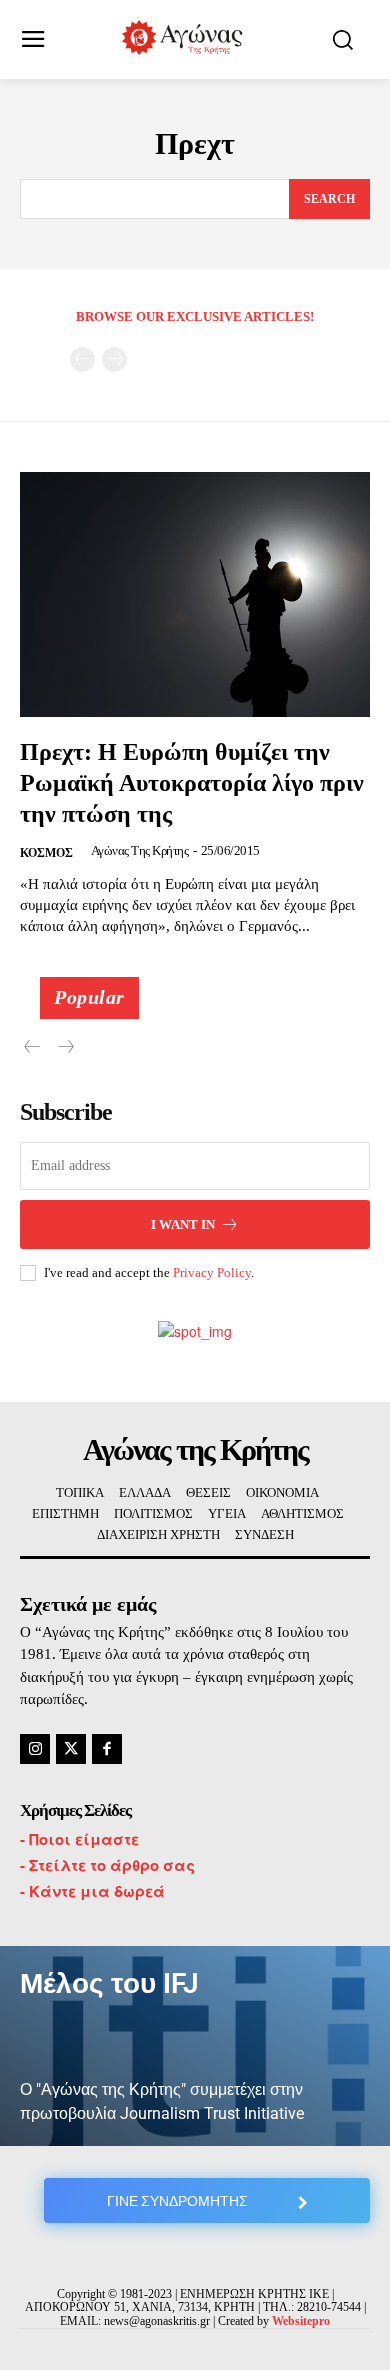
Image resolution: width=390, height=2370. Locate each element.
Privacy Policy (212, 1272)
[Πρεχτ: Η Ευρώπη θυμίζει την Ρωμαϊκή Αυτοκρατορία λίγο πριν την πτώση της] (195, 594)
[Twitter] (71, 1749)
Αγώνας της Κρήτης (140, 850)
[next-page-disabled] (114, 359)
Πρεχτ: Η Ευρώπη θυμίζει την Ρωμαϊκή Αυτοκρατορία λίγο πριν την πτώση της (192, 783)
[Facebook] (107, 1749)
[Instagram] (35, 1749)
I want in (183, 1224)
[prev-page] (82, 359)
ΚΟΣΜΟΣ (46, 853)
